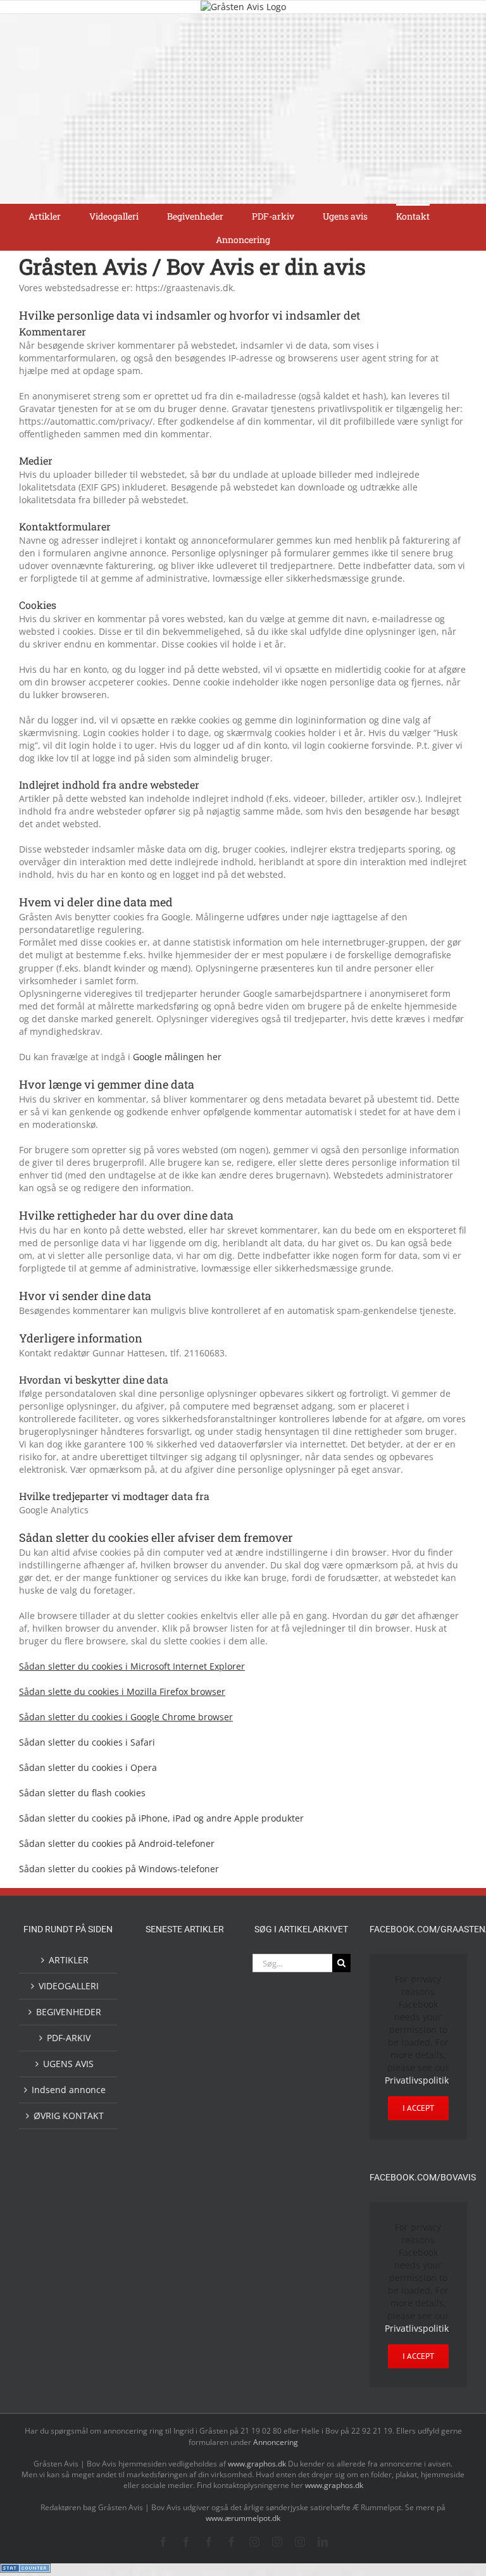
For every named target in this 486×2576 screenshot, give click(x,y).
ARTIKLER (69, 1960)
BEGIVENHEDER (69, 2012)
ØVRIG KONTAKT (69, 2116)
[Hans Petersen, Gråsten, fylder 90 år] (205, 2312)
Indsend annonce (69, 2090)
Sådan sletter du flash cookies (82, 1793)
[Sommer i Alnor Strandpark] (165, 2257)
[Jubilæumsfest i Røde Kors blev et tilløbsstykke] (205, 2167)
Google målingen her (177, 1057)
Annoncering (276, 2442)
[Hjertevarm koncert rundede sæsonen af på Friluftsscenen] (165, 2104)
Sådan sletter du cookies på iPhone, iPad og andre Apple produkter (161, 1818)
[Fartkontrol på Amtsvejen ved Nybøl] (165, 1968)
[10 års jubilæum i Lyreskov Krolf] (165, 2179)
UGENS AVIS (68, 2064)
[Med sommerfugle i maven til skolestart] (205, 2224)
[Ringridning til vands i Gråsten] (205, 2133)
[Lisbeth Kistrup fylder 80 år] (165, 2313)
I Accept (418, 2108)
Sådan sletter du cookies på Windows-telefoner (119, 1869)
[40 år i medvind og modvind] (205, 2348)
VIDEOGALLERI (69, 1986)
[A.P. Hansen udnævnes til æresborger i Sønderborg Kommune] (205, 1980)
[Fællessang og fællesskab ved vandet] (165, 2021)
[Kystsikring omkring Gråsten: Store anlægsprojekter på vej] (165, 2221)
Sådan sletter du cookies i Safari (87, 1742)
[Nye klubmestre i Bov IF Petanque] (165, 2135)
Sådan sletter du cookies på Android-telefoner (117, 1843)
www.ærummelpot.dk (243, 2518)
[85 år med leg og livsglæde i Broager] (205, 2062)
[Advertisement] (243, 109)
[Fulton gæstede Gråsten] (205, 2020)
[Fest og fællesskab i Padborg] (205, 2104)
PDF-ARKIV (69, 2038)
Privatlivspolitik (417, 2080)
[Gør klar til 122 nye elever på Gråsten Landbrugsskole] (165, 2051)
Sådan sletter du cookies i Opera (88, 1767)
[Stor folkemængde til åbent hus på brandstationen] (165, 2348)
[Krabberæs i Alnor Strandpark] (205, 2267)
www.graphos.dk (258, 2464)
